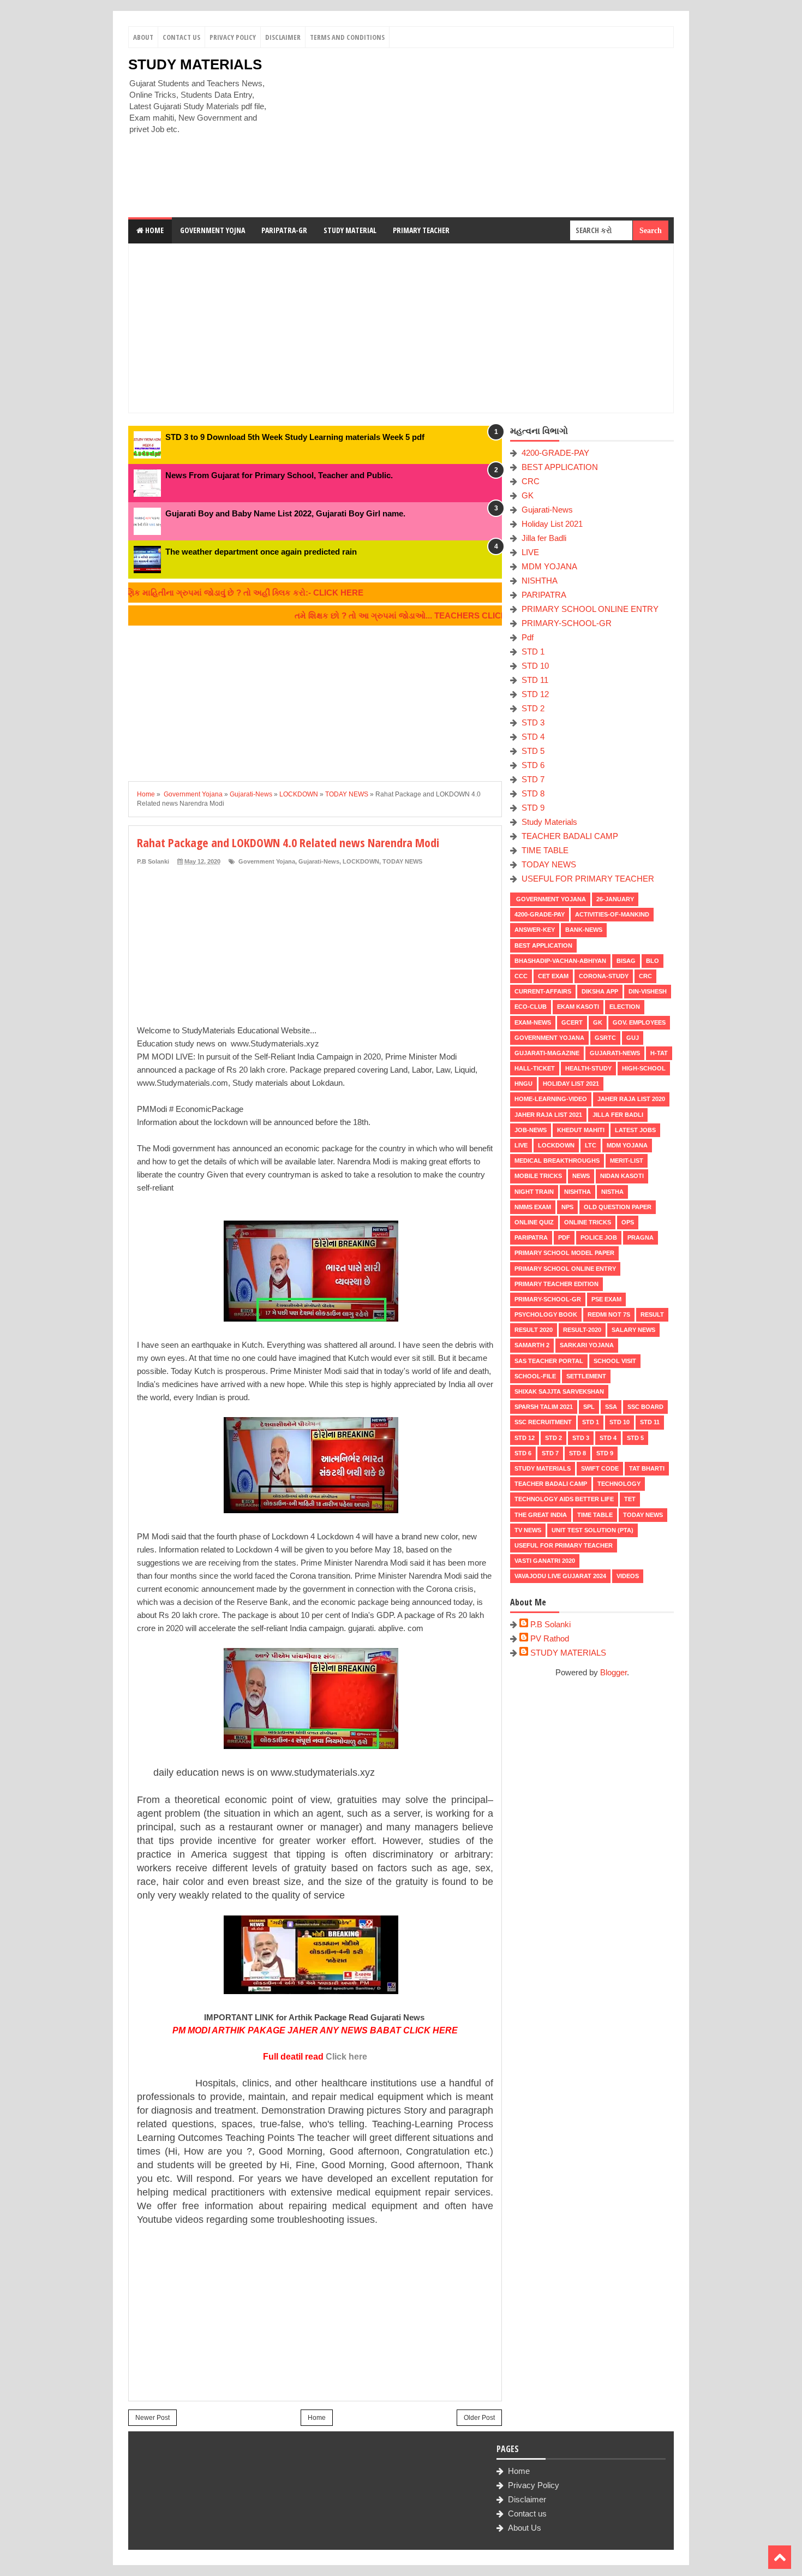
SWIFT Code (600, 1468)
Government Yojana (266, 861)
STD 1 (533, 652)
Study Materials (549, 822)
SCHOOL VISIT (615, 1361)
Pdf (528, 637)
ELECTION (625, 1007)
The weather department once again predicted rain (261, 552)
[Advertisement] (475, 133)
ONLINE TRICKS (588, 1222)
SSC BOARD (645, 1407)
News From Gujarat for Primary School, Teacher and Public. (279, 475)
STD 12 (535, 694)
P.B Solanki (550, 1624)
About (143, 37)
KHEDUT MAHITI (581, 1130)
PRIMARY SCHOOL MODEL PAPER (564, 1253)
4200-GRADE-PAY (555, 453)
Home (154, 230)
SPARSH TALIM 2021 (544, 1407)
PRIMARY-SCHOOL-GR (567, 623)
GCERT (572, 1022)
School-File (535, 1376)
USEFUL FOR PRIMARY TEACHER (588, 879)
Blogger (614, 1672)
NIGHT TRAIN (534, 1192)
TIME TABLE (545, 850)
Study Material (350, 230)
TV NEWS (528, 1530)
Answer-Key (535, 930)
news (581, 1176)
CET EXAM (553, 976)
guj (633, 1038)
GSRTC (605, 1038)
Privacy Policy (233, 37)
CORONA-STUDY (604, 976)
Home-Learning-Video (551, 1099)
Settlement (586, 1376)
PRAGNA (641, 1238)
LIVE (530, 552)
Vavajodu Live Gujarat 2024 (560, 1576)
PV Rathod (550, 1638)
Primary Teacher (421, 230)
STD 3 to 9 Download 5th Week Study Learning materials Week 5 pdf (295, 437)
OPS (628, 1222)
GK (528, 495)
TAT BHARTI (647, 1468)
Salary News (633, 1330)
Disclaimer (283, 37)
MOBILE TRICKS (538, 1176)
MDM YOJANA (549, 566)
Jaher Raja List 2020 (631, 1099)
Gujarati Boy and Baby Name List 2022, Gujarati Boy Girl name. (285, 513)
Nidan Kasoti (622, 1176)
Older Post (479, 2418)
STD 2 (533, 708)
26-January (615, 899)
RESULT (652, 1314)
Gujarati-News (319, 861)
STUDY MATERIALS (195, 64)
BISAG (626, 961)
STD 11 (535, 680)
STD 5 (533, 751)
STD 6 (533, 765)
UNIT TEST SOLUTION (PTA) (592, 1530)
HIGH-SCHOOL (644, 1068)
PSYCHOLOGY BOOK (546, 1314)
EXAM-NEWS (533, 1022)
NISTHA (612, 1192)
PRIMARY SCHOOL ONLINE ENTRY (590, 609)
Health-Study (588, 1068)
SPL (589, 1407)
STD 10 (535, 666)
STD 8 (533, 793)
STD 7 (533, 779)
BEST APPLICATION (560, 467)
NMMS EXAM (533, 1207)
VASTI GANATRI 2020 (545, 1561)
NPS (567, 1207)
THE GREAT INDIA (541, 1515)
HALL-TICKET (535, 1068)
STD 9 (533, 808)
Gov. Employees (639, 1022)
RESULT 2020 (534, 1330)
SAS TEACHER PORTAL (549, 1361)
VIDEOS (628, 1576)
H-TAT (659, 1053)
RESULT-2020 (582, 1330)
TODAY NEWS (402, 861)
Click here (346, 2057)
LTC (591, 1145)
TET (630, 1499)
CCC (521, 976)
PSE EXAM (606, 1299)
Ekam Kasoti (578, 1007)
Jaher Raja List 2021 (548, 1115)
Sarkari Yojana (587, 1345)
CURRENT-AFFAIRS (543, 991)
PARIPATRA (544, 595)
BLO (653, 961)
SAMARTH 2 (532, 1345)
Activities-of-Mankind (612, 914)
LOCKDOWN (361, 861)
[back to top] (780, 2557)
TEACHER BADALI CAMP (570, 836)
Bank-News (584, 930)
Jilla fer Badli (544, 538)
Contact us (527, 2513)
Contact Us (181, 37)
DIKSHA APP (600, 991)
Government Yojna (213, 230)
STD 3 (533, 722)
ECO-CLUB (531, 1007)
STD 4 (533, 737)
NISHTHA (540, 581)
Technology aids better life (564, 1499)
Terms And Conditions (347, 37)
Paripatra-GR (284, 230)
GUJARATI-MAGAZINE (547, 1053)
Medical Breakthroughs (557, 1161)
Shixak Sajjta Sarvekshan (559, 1391)
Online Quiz (534, 1222)
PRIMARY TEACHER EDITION (556, 1284)
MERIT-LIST (627, 1161)
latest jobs (635, 1130)
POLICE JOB (599, 1238)
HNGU (523, 1084)
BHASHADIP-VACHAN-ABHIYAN (560, 961)
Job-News (531, 1130)
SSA (611, 1407)
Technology (619, 1484)
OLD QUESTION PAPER (618, 1207)
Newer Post (152, 2418)
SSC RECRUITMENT (543, 1422)
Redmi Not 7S (609, 1314)
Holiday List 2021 (552, 524)
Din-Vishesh (648, 991)
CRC (531, 481)
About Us (525, 2528)
